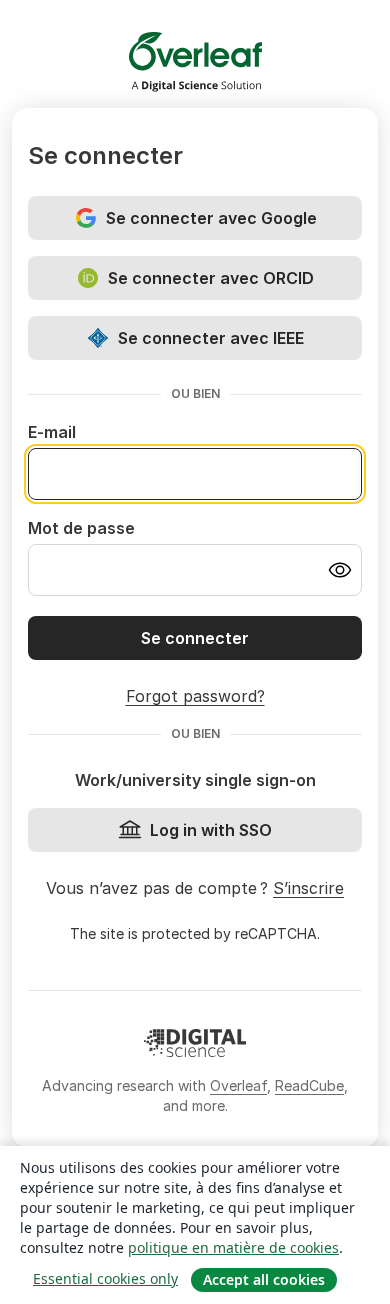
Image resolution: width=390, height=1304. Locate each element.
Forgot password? (195, 696)
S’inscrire (308, 888)
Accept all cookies (264, 1279)
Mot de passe (81, 528)
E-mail (52, 432)
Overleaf (238, 1085)
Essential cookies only (105, 1278)
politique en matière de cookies (233, 1247)
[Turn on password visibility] (340, 570)
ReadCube (309, 1085)
